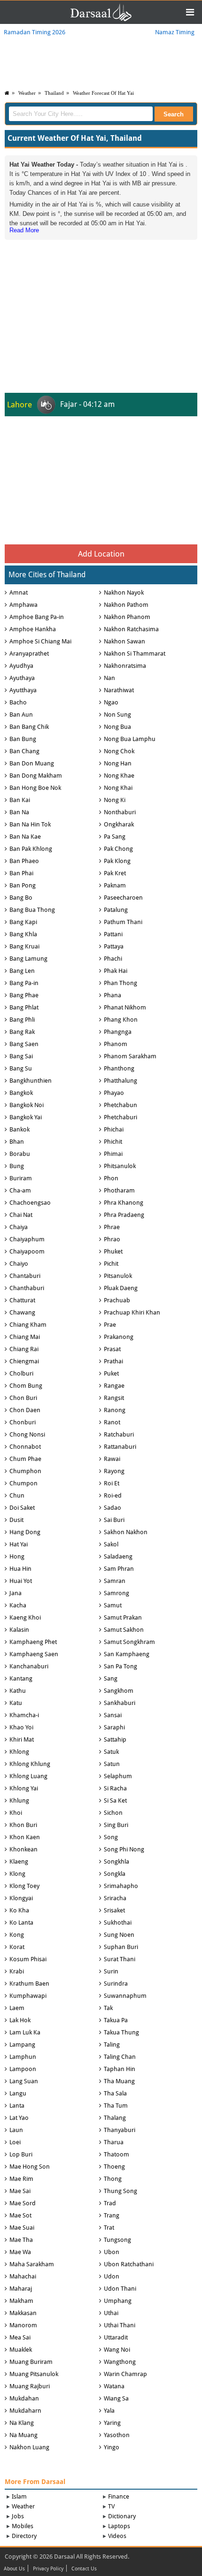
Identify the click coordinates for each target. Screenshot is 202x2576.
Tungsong (117, 2240)
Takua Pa (116, 2020)
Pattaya (114, 946)
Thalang (115, 2118)
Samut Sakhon (124, 1630)
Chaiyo (19, 1264)
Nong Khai (118, 788)
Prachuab (117, 1300)
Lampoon (23, 2069)
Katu (16, 1703)
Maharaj (21, 2289)
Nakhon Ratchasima (131, 629)
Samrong (117, 1593)
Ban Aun (21, 715)
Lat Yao (19, 2118)
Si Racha (115, 1788)
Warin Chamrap (125, 2374)
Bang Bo (21, 898)
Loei (15, 2142)
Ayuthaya (22, 678)
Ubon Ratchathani (129, 2264)
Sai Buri (114, 1520)
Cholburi (21, 1373)
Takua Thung (121, 2032)
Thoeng (114, 2167)
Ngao (111, 702)
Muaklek (21, 2350)
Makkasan (23, 2313)
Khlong (19, 1752)
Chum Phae (25, 1459)
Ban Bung (23, 739)
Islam (19, 2496)
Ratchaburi (119, 1434)
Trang (112, 2215)
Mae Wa (20, 2252)
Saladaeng (118, 1556)
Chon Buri (23, 1398)
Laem (17, 2008)
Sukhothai (118, 1922)
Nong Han (118, 763)
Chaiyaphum (27, 1239)
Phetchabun (120, 1105)
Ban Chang (24, 751)
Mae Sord (23, 2203)
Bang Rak (22, 1032)
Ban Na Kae (25, 837)
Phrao (112, 1239)
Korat (17, 1947)
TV (111, 2506)
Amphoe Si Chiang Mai (40, 641)
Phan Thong (120, 983)
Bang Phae (24, 995)
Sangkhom (119, 1691)
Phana (113, 995)
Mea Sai (20, 2337)
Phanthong (119, 1068)
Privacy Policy (48, 2569)
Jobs (18, 2516)
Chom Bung (26, 1386)
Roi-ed (113, 1495)
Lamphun (23, 2057)
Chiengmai (24, 1361)
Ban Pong (23, 885)
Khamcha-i (24, 1715)
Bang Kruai (24, 946)
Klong (17, 1874)
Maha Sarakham (32, 2264)
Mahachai (23, 2276)
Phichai (114, 1129)
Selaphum (118, 1776)
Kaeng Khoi (25, 1617)
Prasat (112, 1349)
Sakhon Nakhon (126, 1532)
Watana (114, 2386)
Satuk (111, 1752)
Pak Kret (115, 873)
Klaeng (19, 1861)
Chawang (22, 1312)
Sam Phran (119, 1569)
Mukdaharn (25, 2411)
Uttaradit (116, 2337)
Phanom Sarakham (130, 1056)
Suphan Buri (121, 1947)
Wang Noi (117, 2350)
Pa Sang (115, 837)
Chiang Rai (24, 1349)
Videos (117, 2536)
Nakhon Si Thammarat (135, 654)
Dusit (16, 1520)
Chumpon (23, 1483)
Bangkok (21, 1093)
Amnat (19, 592)
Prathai (113, 1361)
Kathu (18, 1691)
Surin (111, 1971)
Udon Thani (120, 2289)
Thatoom (117, 2154)
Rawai (112, 1459)
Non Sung (117, 715)
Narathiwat (119, 690)
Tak (108, 2008)
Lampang (22, 2045)
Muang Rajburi (30, 2386)
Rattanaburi (120, 1447)
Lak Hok (20, 2020)
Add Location (101, 554)
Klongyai (21, 1898)
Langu (18, 2093)
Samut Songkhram (129, 1642)
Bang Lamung (28, 959)
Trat (109, 2228)
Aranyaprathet (29, 654)
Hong (17, 1556)
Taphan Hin (120, 2069)
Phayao (114, 1093)
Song (111, 1837)
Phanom (116, 1044)
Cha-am (20, 1190)
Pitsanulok (118, 1276)
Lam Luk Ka (25, 2032)
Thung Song (120, 2191)
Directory (24, 2536)
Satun (112, 1764)
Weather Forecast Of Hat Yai (103, 93)
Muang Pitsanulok (34, 2374)
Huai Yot (21, 1581)
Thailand (54, 93)
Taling (112, 2045)
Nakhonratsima (125, 666)
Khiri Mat (22, 1739)
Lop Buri (21, 2154)
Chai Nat (21, 1215)
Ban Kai (20, 800)
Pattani (113, 934)
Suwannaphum (125, 1996)
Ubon (112, 2252)
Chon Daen (25, 1410)
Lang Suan (24, 2081)
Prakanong (119, 1337)
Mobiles (23, 2526)
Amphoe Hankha (33, 629)
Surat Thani (120, 1959)
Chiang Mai (25, 1337)
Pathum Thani (123, 922)
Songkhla (117, 1861)
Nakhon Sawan (124, 641)
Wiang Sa (116, 2398)
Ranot (112, 1422)
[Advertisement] (101, 301)
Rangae (114, 1386)
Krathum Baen (29, 1984)
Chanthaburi (27, 1288)
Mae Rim (21, 2179)
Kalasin (19, 1630)
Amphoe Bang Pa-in (37, 617)
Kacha (18, 1605)
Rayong (114, 1471)
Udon (112, 2276)
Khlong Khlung (30, 1764)
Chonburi (23, 1422)
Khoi (16, 1813)
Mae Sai (20, 2191)
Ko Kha (19, 1910)
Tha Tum (116, 2106)
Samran (115, 1581)
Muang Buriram (31, 2362)
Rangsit (114, 1398)
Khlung (19, 1800)
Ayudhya (21, 666)
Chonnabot (25, 1447)
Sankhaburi (120, 1703)
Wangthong (120, 2362)
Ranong (115, 1410)
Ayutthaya (23, 690)
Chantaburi (25, 1276)
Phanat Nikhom (125, 1007)
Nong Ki (115, 800)
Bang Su (21, 1068)
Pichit (111, 1264)
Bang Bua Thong (32, 910)
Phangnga (118, 1032)
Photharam (119, 1190)
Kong (17, 1935)
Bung (17, 1166)
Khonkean (23, 1849)
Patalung (116, 910)
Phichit (113, 1142)
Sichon (113, 1813)
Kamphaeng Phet (33, 1642)
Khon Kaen (25, 1837)
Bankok (19, 1129)
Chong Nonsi (27, 1434)
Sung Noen (119, 1935)
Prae (110, 1325)
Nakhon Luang (29, 2447)
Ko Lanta (21, 1922)
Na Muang (23, 2435)
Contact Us (84, 2569)
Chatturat (22, 1300)
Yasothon (117, 2435)
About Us (14, 2569)
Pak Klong (117, 861)
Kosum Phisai (28, 1959)
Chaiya (19, 1227)
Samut (113, 1605)
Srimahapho (121, 1886)
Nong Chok (119, 751)
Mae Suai (22, 2228)
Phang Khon (121, 1020)
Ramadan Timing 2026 (35, 32)
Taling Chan (120, 2057)
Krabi (17, 1971)
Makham (21, 2301)
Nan (109, 678)
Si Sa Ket (115, 1800)
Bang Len (22, 971)
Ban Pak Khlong (31, 849)
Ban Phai (21, 873)
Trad (110, 2203)
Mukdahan (24, 2398)
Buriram (21, 1178)
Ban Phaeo (24, 861)
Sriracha (115, 1898)
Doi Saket (22, 1508)
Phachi (113, 959)
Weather (27, 93)
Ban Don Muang (32, 763)
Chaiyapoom (27, 1251)
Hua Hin (20, 1569)
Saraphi (114, 1727)
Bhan (17, 1142)
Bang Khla (23, 934)
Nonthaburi (120, 812)
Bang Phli (22, 1020)
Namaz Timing (175, 32)
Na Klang (22, 2423)
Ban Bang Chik (29, 727)
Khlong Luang (28, 1776)
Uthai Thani (120, 2325)
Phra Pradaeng (124, 1215)
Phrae (112, 1227)
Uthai (111, 2313)
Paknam (115, 885)
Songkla (115, 1874)
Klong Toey (24, 1886)
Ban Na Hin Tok (30, 824)
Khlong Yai (24, 1788)
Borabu (20, 1154)
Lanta (17, 2106)
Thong (113, 2179)
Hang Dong (25, 1532)
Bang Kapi (23, 922)
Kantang (21, 1678)
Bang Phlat (24, 1007)
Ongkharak (119, 824)
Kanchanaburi (29, 1666)
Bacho (18, 702)
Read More (24, 230)
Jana (16, 1593)
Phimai (113, 1154)
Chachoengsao (30, 1203)
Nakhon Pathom (126, 605)
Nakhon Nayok (124, 592)
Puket (111, 1373)
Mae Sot (20, 2215)
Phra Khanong (124, 1203)
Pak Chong (118, 849)
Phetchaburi (120, 1117)
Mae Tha (21, 2240)
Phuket (113, 1251)
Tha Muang (119, 2081)
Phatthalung (120, 1081)
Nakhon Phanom (127, 617)
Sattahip (115, 1739)
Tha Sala (115, 2093)
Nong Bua (117, 727)
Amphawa (23, 605)
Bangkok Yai (26, 1117)
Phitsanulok (120, 1166)
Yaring (112, 2423)
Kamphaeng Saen (34, 1654)
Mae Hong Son (30, 2167)
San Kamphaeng (127, 1654)
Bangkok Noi (27, 1105)
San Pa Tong (120, 1666)
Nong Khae (119, 776)
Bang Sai (21, 1056)
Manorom (23, 2325)
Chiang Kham (28, 1325)
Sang (111, 1678)
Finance (119, 2496)
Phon (111, 1178)
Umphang (118, 2301)
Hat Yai (19, 1544)
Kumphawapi (28, 1996)
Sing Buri (116, 1825)
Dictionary (122, 2516)
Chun (17, 1495)
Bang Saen (24, 1044)
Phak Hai (116, 971)
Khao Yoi (21, 1727)
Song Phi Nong (124, 1849)
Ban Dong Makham (36, 776)
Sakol (111, 1544)
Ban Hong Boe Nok (35, 788)
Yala (109, 2411)
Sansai (113, 1715)
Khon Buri (23, 1825)
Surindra (116, 1984)
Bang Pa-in (24, 983)
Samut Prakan (123, 1617)
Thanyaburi (120, 2130)
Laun (16, 2130)
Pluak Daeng (121, 1288)
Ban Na (19, 812)
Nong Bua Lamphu (130, 739)
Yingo (112, 2447)
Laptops (119, 2526)
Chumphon (25, 1471)
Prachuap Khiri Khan (132, 1312)
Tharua (114, 2142)
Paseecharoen (123, 898)
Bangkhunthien (31, 1081)
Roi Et (112, 1483)
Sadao (113, 1508)
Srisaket (114, 1910)
